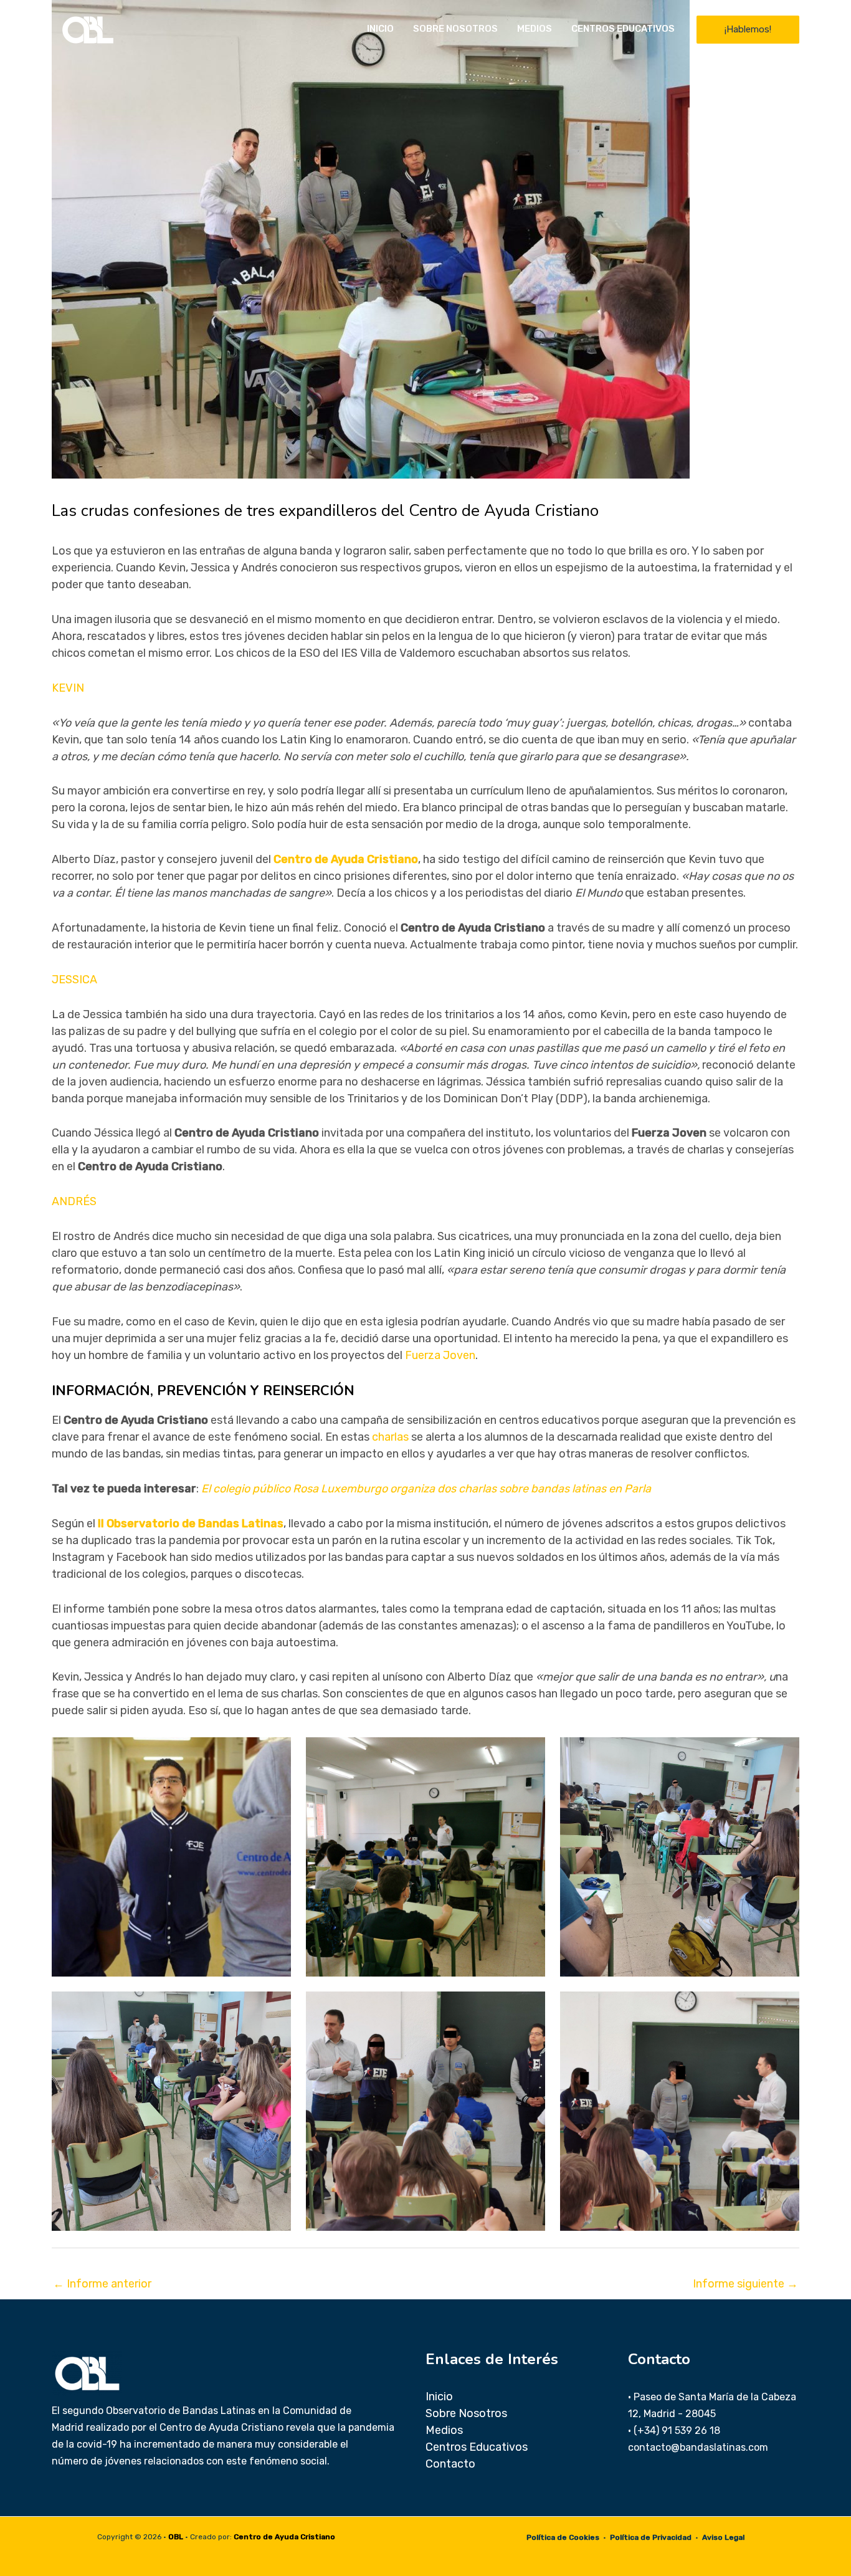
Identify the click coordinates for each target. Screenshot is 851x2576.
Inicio (380, 29)
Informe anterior (102, 2284)
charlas (390, 1437)
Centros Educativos (623, 29)
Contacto (450, 2464)
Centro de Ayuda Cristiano (346, 859)
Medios (535, 29)
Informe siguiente (745, 2284)
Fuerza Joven (440, 1355)
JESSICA (74, 980)
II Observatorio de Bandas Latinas (191, 1524)
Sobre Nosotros (455, 29)
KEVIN (68, 688)
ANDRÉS (74, 1201)
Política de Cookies (563, 2537)
